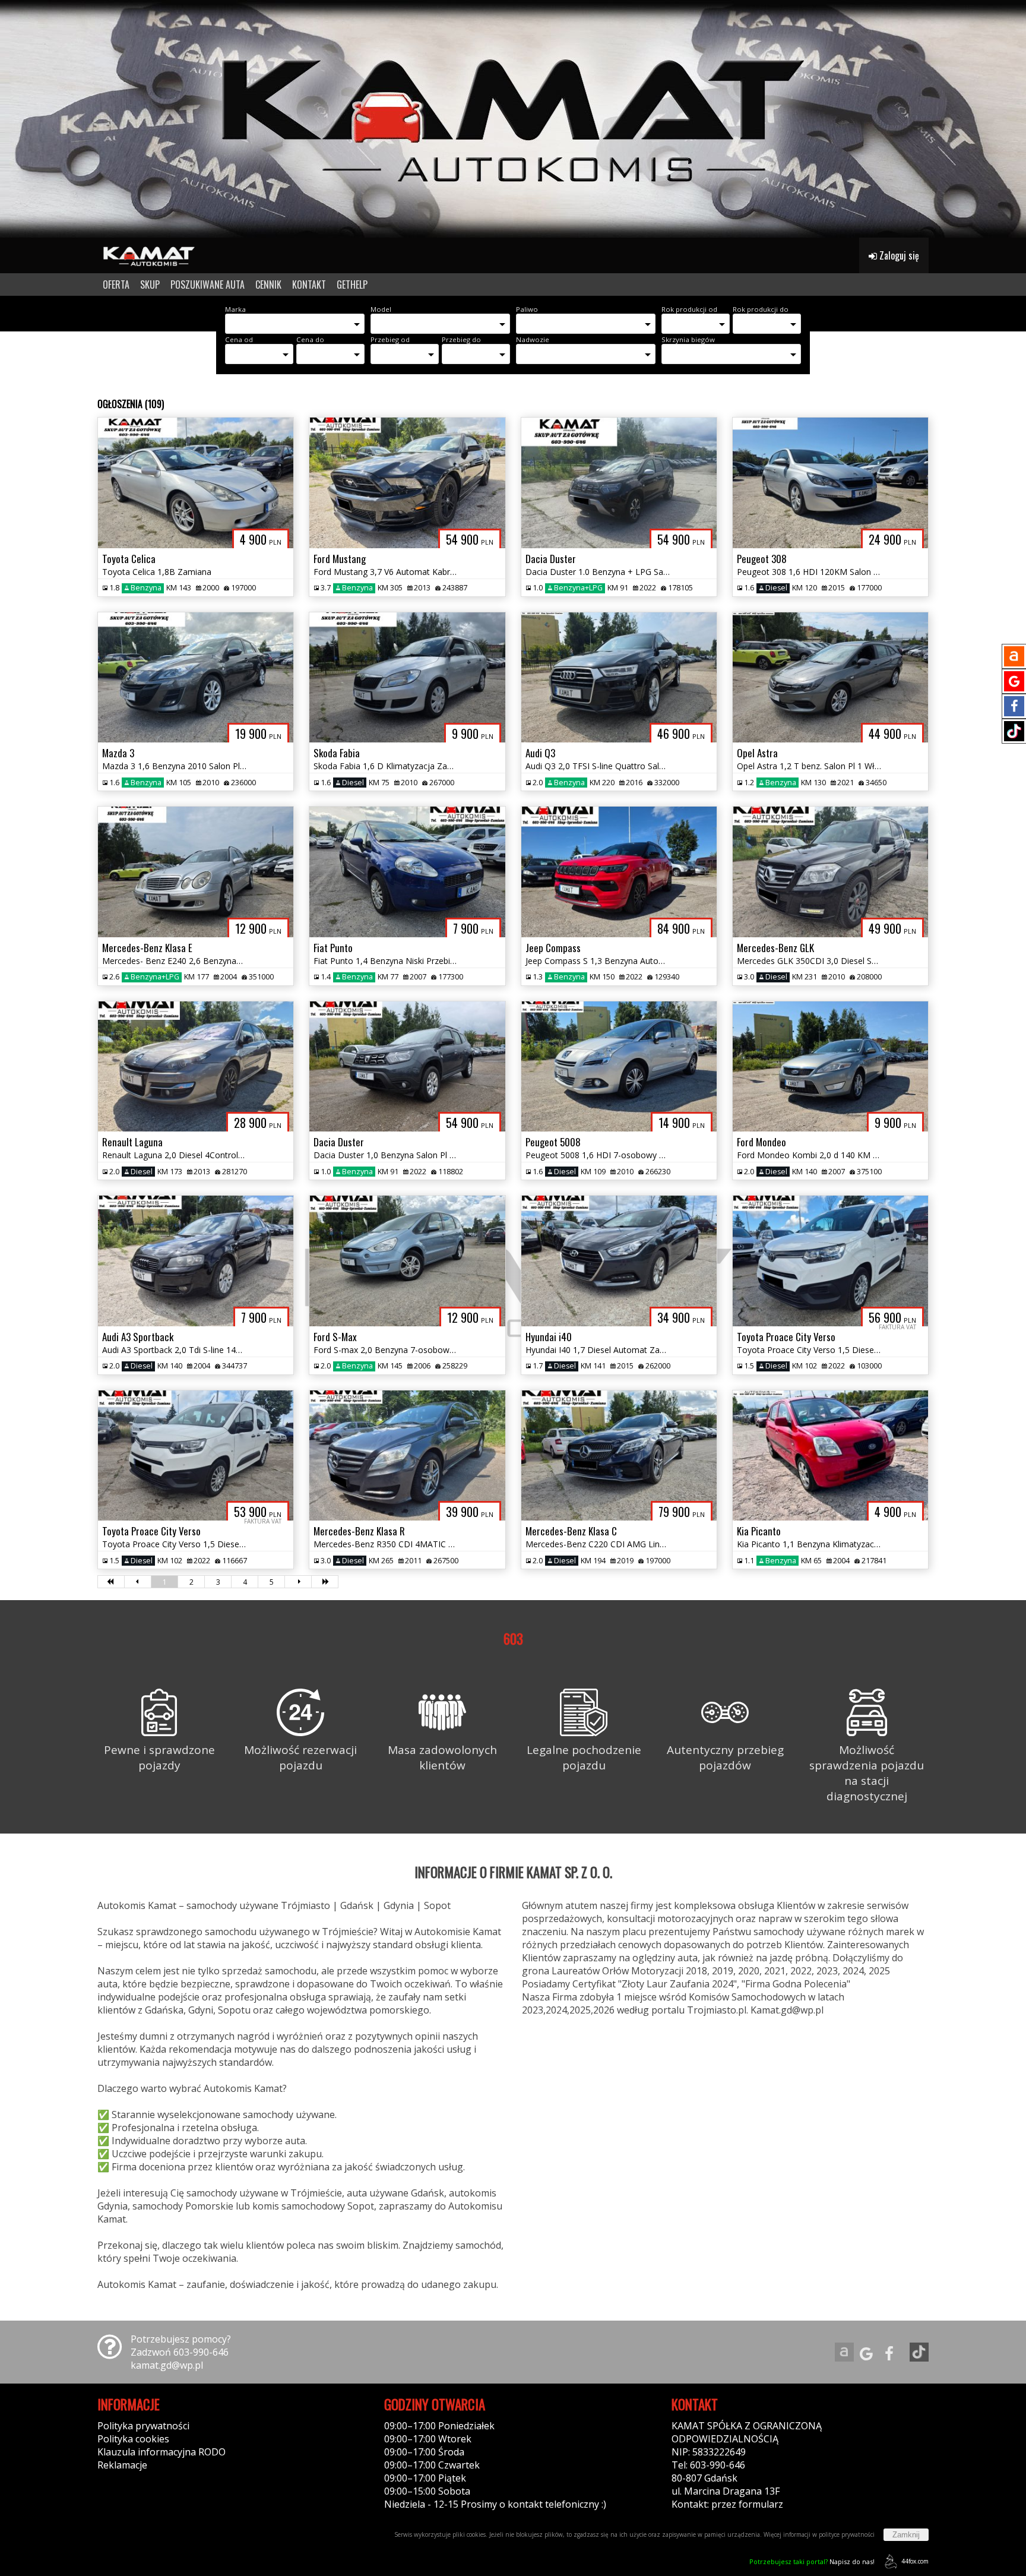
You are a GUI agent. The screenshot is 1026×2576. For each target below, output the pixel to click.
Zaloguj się (898, 255)
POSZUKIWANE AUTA (208, 285)
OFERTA (116, 285)
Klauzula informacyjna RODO (161, 2452)
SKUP (150, 285)
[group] (513, 119)
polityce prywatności (847, 2534)
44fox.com (915, 2561)
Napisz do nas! (812, 2561)
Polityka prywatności (143, 2426)
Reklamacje (122, 2465)
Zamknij (906, 2535)
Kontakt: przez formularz (727, 2504)
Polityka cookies (133, 2439)
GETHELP (352, 285)
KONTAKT (309, 285)
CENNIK (268, 285)
